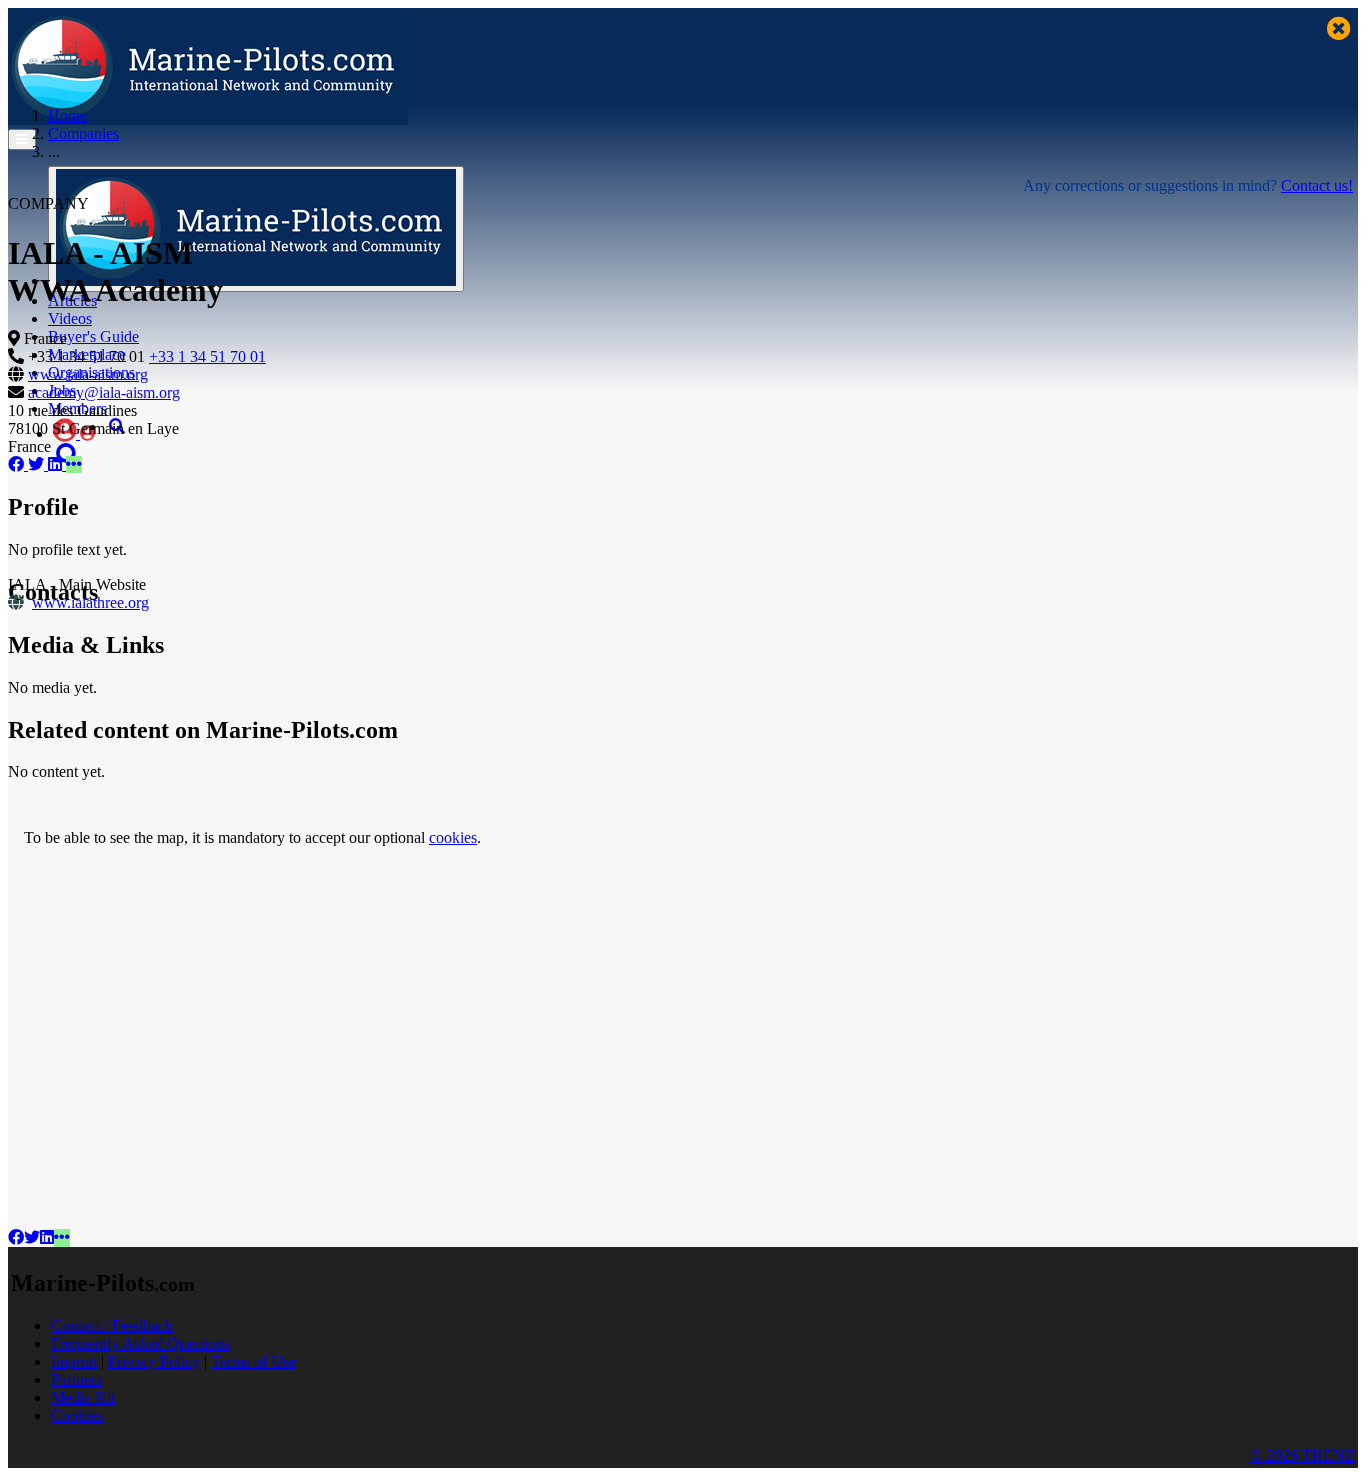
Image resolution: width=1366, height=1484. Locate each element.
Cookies (77, 1415)
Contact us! (1317, 185)
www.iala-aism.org (88, 374)
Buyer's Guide (93, 336)
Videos (70, 318)
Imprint (74, 1361)
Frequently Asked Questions (140, 1343)
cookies (453, 837)
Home (67, 115)
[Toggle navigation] (22, 139)
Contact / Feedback (112, 1325)
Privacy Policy (154, 1361)
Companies (83, 133)
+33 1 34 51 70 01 (207, 356)
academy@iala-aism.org (104, 392)
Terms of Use (253, 1361)
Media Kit (83, 1397)
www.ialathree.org (90, 602)
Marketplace (87, 354)
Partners (76, 1379)
